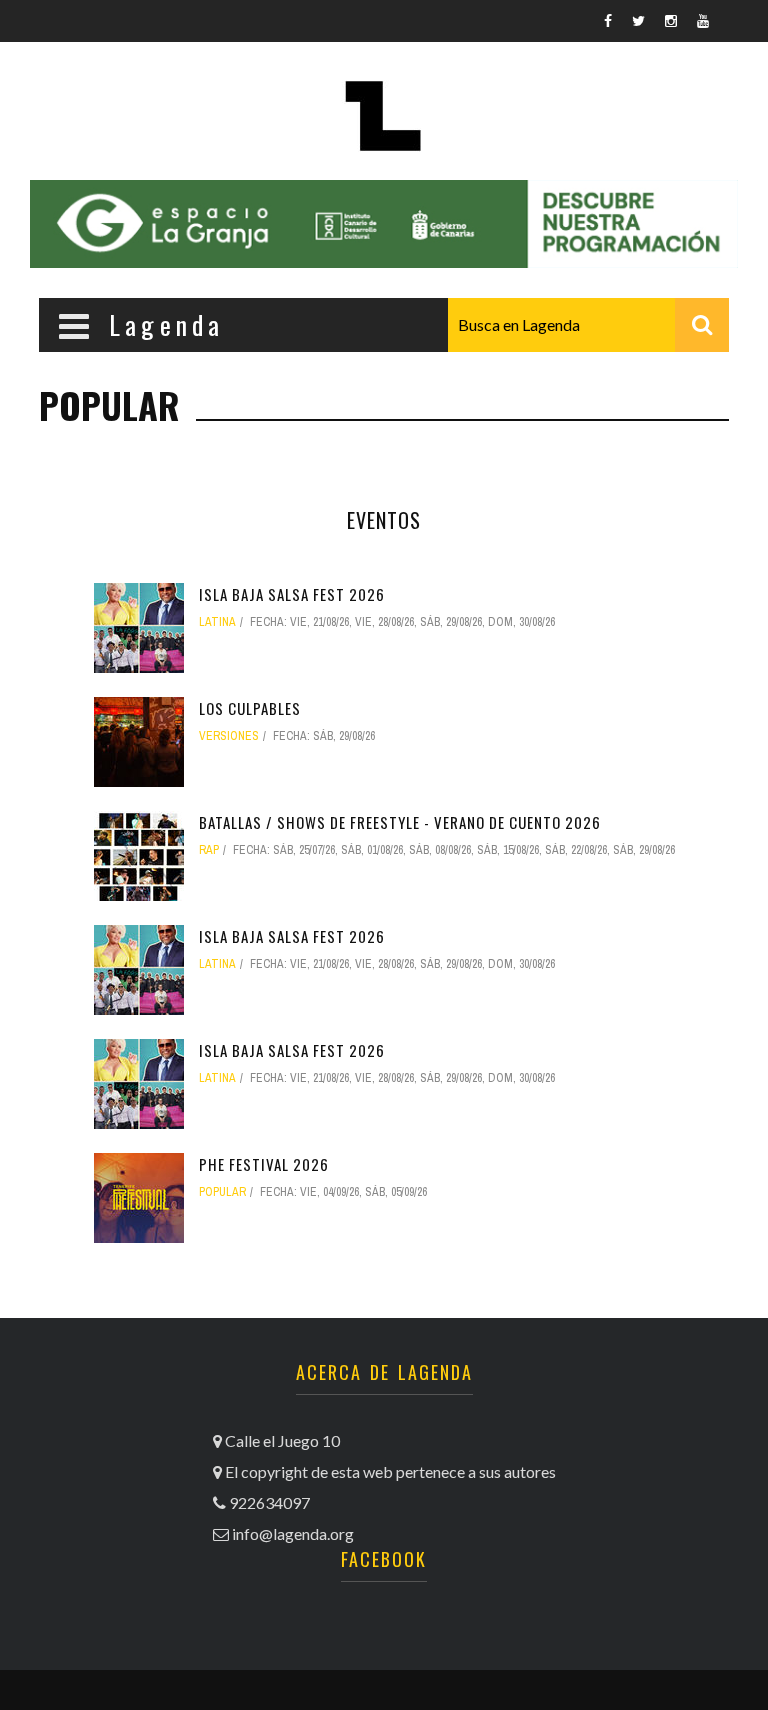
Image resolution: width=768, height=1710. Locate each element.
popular (222, 1192)
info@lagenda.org (293, 1533)
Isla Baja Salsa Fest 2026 (292, 594)
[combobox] (588, 325)
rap (209, 850)
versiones (229, 736)
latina (217, 622)
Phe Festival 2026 (264, 1164)
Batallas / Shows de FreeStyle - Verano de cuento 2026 (400, 822)
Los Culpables (250, 708)
